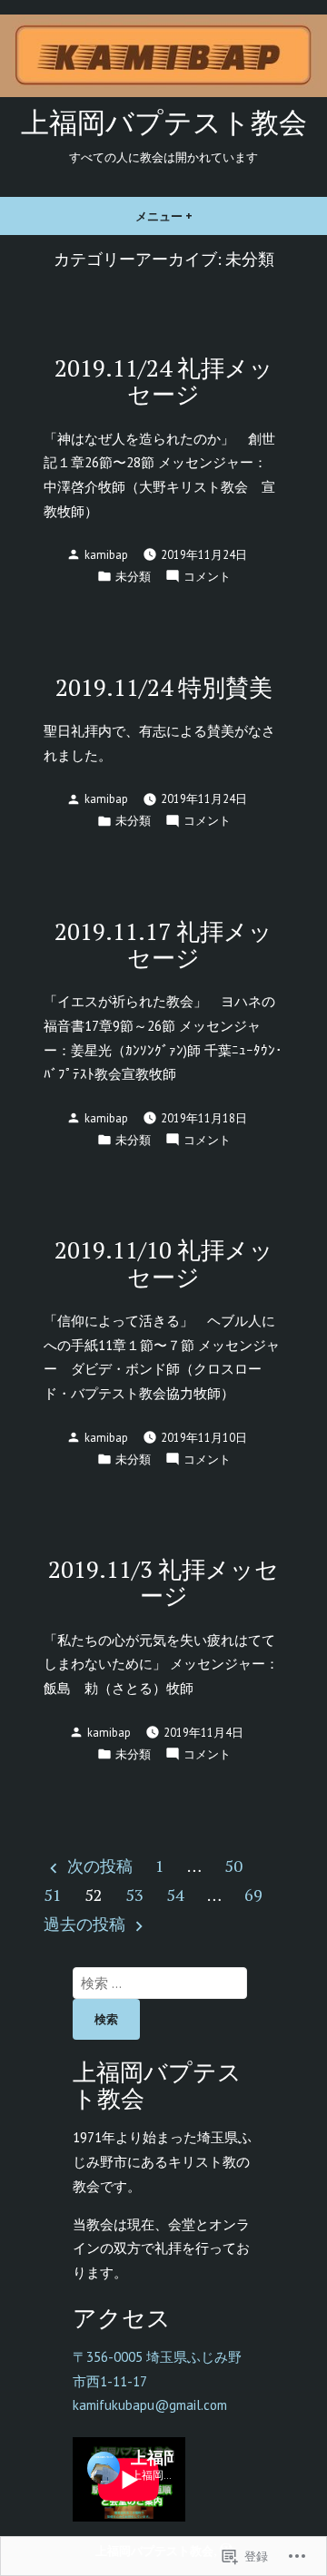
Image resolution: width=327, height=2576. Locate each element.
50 (233, 1866)
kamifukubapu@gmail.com (150, 2405)
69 (253, 1895)
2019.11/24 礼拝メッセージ (164, 381)
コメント (207, 577)
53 (134, 1895)
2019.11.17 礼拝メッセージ (163, 944)
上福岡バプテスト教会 (164, 122)
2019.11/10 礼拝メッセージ (164, 1263)
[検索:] (160, 1983)
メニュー (170, 222)
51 (53, 1895)
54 (175, 1895)
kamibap (106, 554)
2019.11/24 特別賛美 (164, 687)
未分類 (133, 576)
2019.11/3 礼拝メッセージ (163, 1582)
